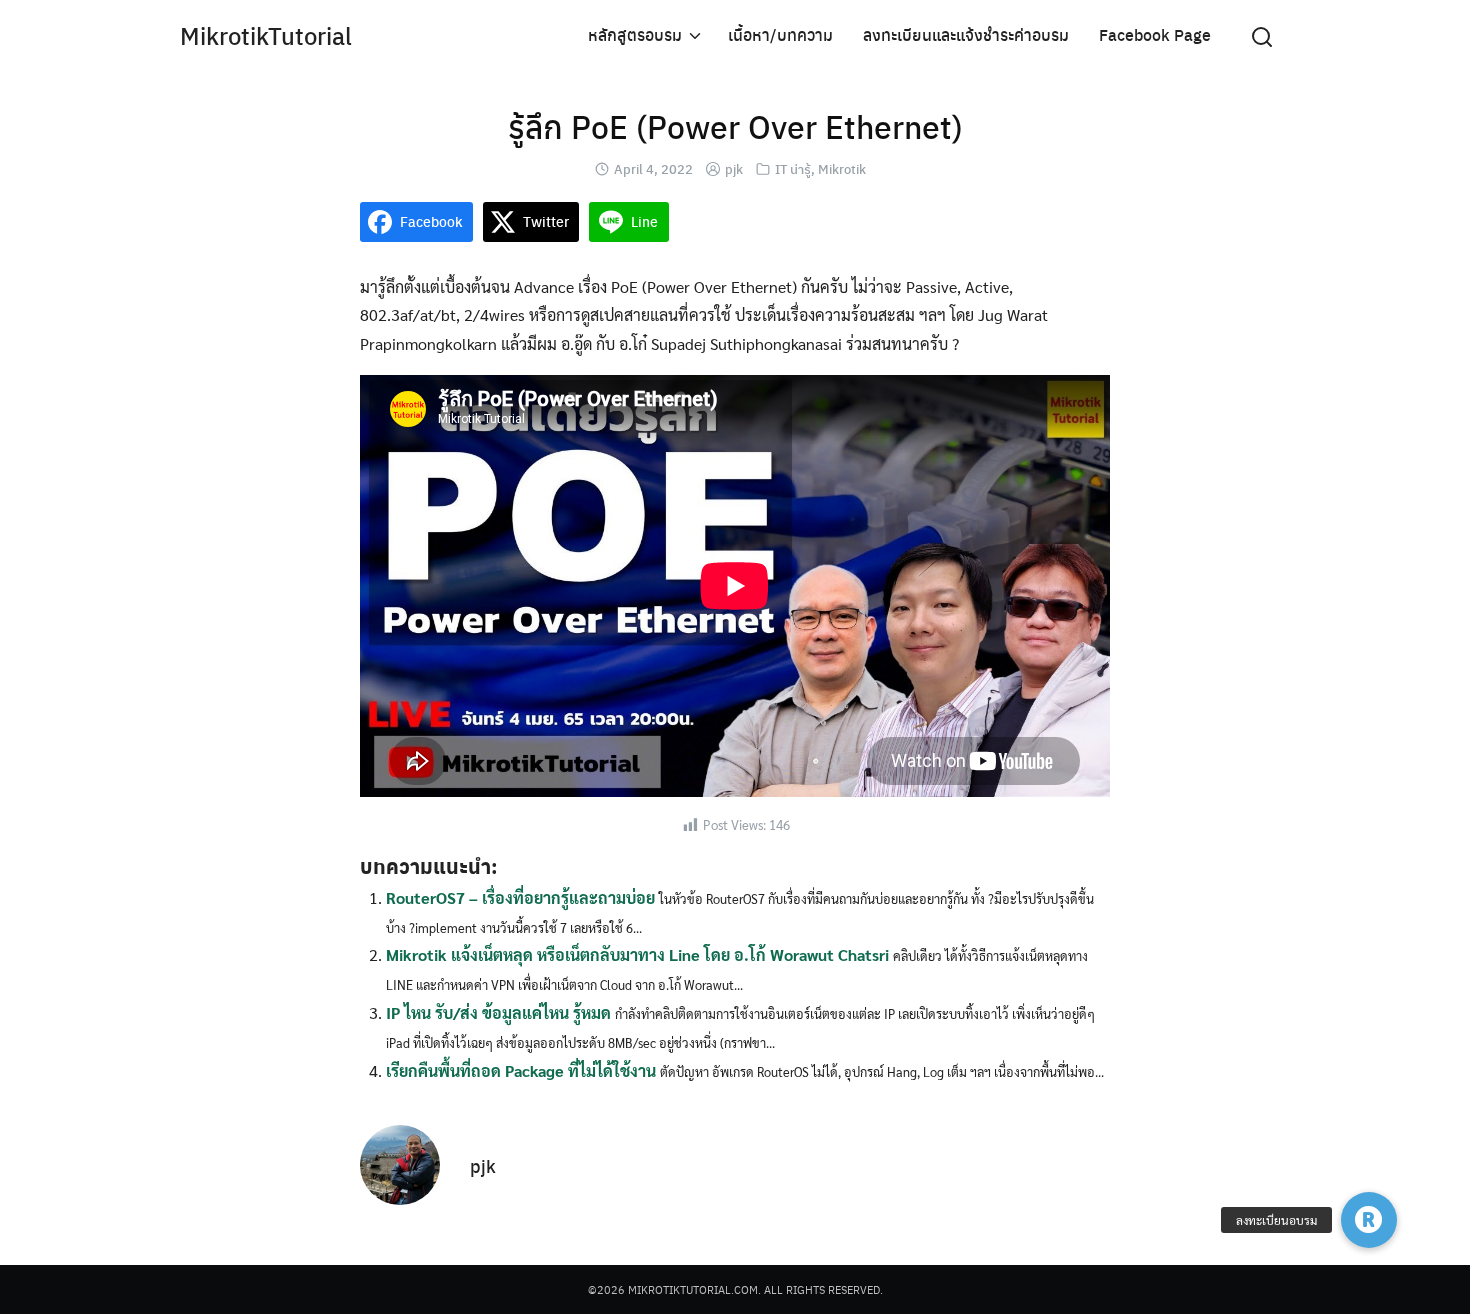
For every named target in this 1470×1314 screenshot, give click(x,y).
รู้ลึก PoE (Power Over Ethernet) (735, 126)
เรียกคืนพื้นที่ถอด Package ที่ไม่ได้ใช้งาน (521, 1070)
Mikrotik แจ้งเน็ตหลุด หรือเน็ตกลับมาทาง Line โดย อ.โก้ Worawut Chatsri (637, 954)
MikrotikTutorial (266, 35)
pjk (734, 168)
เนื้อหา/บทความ (780, 34)
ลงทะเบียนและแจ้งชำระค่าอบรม (966, 34)
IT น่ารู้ (793, 168)
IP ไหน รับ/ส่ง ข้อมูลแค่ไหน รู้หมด (498, 1012)
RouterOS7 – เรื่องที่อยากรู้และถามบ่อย (520, 897)
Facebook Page (1155, 34)
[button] (1369, 1220)
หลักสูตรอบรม (635, 34)
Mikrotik (842, 168)
